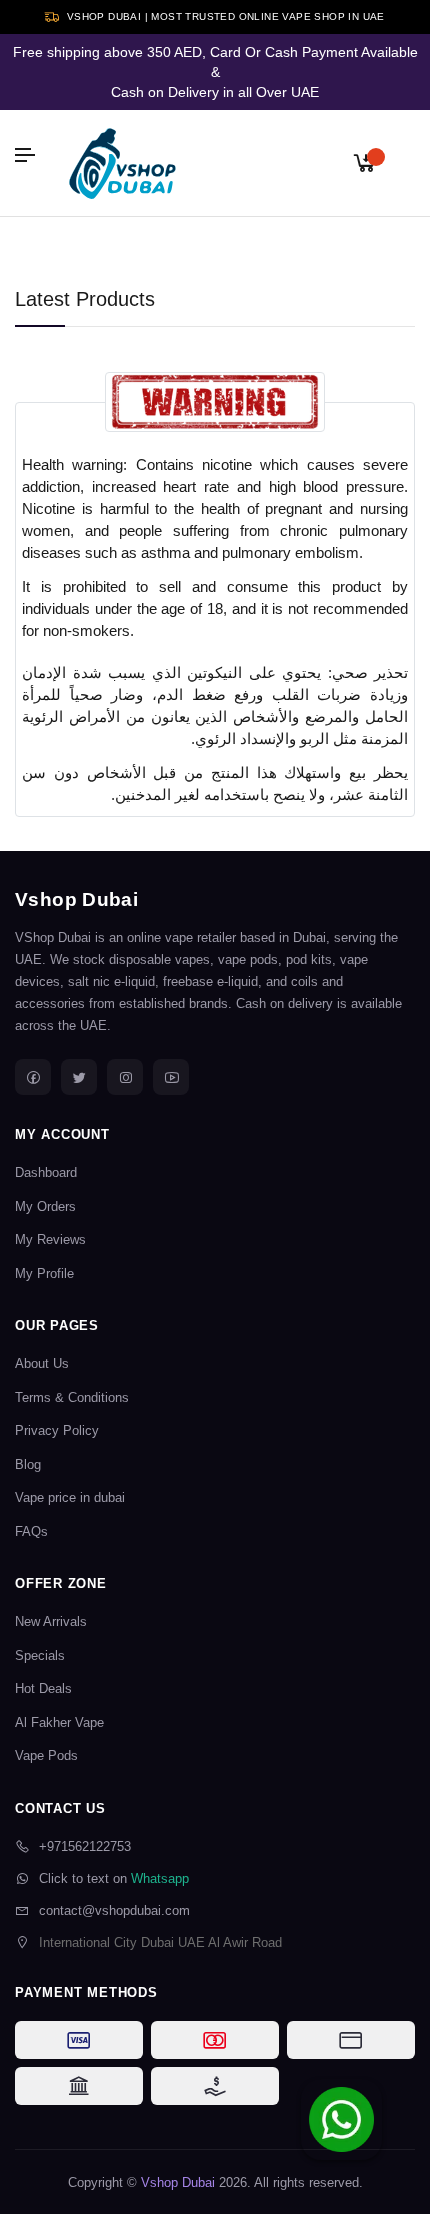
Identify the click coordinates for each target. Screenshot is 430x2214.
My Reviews (50, 1239)
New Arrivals (51, 1621)
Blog (28, 1464)
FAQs (31, 1531)
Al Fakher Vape (59, 1722)
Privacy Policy (57, 1430)
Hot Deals (43, 1688)
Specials (40, 1655)
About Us (42, 1363)
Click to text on (114, 1878)
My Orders (45, 1206)
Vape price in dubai (70, 1497)
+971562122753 (85, 1846)
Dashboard (46, 1172)
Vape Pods (46, 1755)
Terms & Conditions (72, 1397)
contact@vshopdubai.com (114, 1910)
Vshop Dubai (76, 899)
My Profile (44, 1273)
